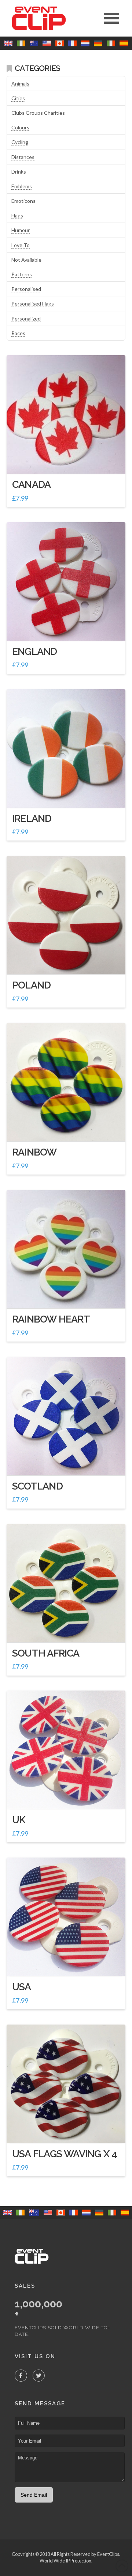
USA (22, 1987)
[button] (111, 18)
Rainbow (34, 1152)
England (35, 651)
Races (18, 333)
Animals (20, 84)
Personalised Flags (33, 303)
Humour (21, 230)
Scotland (37, 1486)
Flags (17, 215)
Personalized (26, 318)
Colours (20, 127)
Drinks (19, 172)
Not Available (26, 260)
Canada (31, 484)
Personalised (26, 289)
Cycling (20, 142)
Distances (23, 157)
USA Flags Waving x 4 (65, 2154)
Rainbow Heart (51, 1319)
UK (19, 1820)
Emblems (22, 186)
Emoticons (23, 201)
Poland (31, 985)
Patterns (22, 274)
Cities (18, 98)
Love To (21, 245)
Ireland (32, 818)
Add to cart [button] (69, 461)
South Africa (46, 1653)
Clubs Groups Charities (38, 113)
